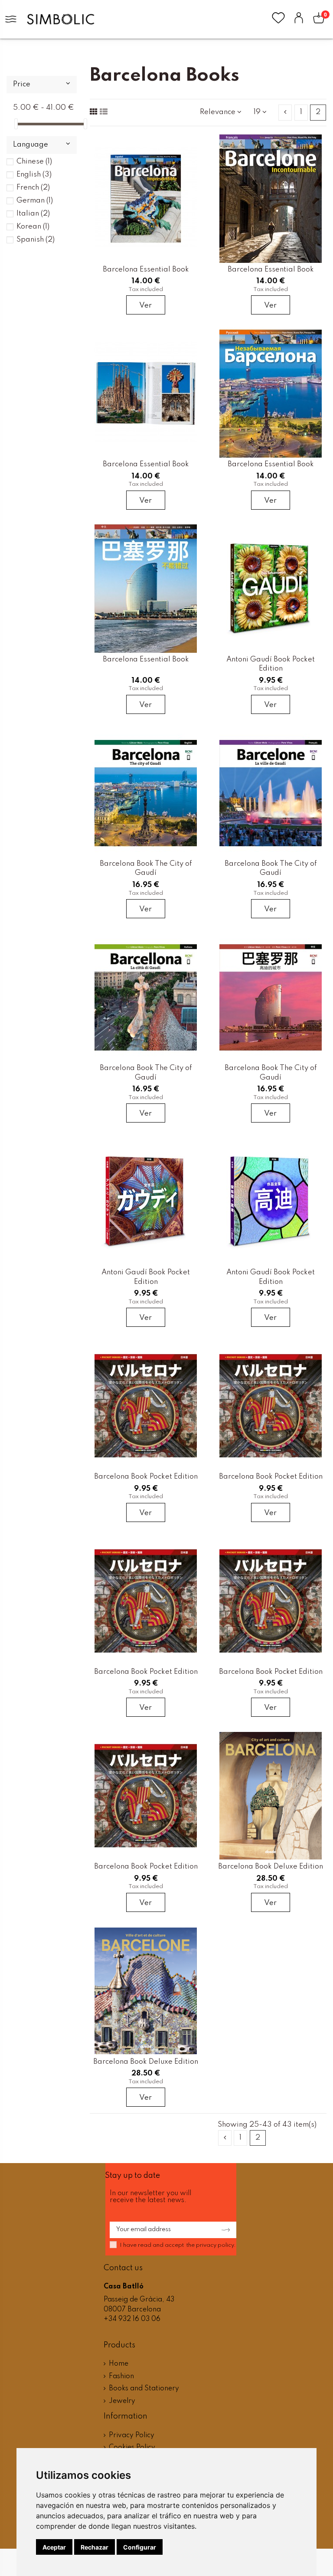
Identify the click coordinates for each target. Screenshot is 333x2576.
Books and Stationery (144, 2389)
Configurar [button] (140, 2547)
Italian (33, 214)
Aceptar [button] (54, 2547)
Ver (145, 306)
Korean (33, 227)
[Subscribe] (223, 2230)
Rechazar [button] (95, 2547)
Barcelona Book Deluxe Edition (271, 1867)
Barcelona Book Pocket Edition (146, 1477)
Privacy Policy (132, 2435)
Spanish (36, 240)
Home (119, 2364)
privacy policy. (216, 2245)
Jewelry (122, 2401)
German (35, 201)
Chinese (34, 162)
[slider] (16, 124)
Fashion (121, 2376)
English (34, 175)
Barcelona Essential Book (146, 270)
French (33, 188)
